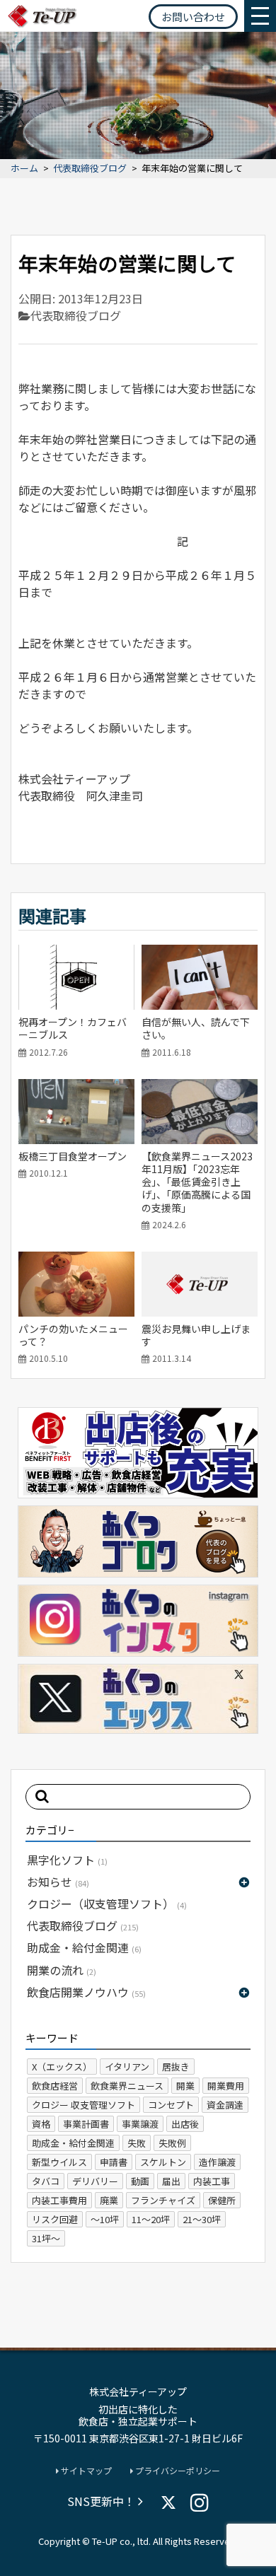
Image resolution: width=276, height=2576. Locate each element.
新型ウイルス (59, 2162)
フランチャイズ (163, 2200)
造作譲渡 (217, 2162)
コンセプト (171, 2105)
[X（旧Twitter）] (168, 2502)
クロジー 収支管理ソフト (84, 2105)
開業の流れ (62, 1970)
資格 (41, 2124)
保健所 (222, 2200)
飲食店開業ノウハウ (86, 1992)
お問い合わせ (193, 17)
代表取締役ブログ (90, 169)
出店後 (185, 2124)
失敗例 (172, 2143)
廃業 (109, 2200)
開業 (185, 2086)
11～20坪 (151, 2219)
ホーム (24, 169)
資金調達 (225, 2105)
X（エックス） (62, 2067)
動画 (140, 2181)
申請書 (114, 2162)
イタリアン (127, 2067)
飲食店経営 (55, 2086)
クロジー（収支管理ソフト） (107, 1904)
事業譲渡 (140, 2124)
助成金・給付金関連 (84, 1947)
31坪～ (46, 2238)
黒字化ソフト (67, 1860)
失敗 (137, 2143)
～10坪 (105, 2219)
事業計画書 (86, 2124)
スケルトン (163, 2162)
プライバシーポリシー (177, 2471)
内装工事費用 (59, 2200)
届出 (171, 2181)
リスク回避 (55, 2219)
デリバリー (95, 2181)
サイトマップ (85, 2471)
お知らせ (58, 1882)
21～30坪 (202, 2219)
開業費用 (226, 2086)
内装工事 (212, 2181)
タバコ (46, 2181)
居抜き (176, 2067)
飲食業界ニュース (127, 2086)
